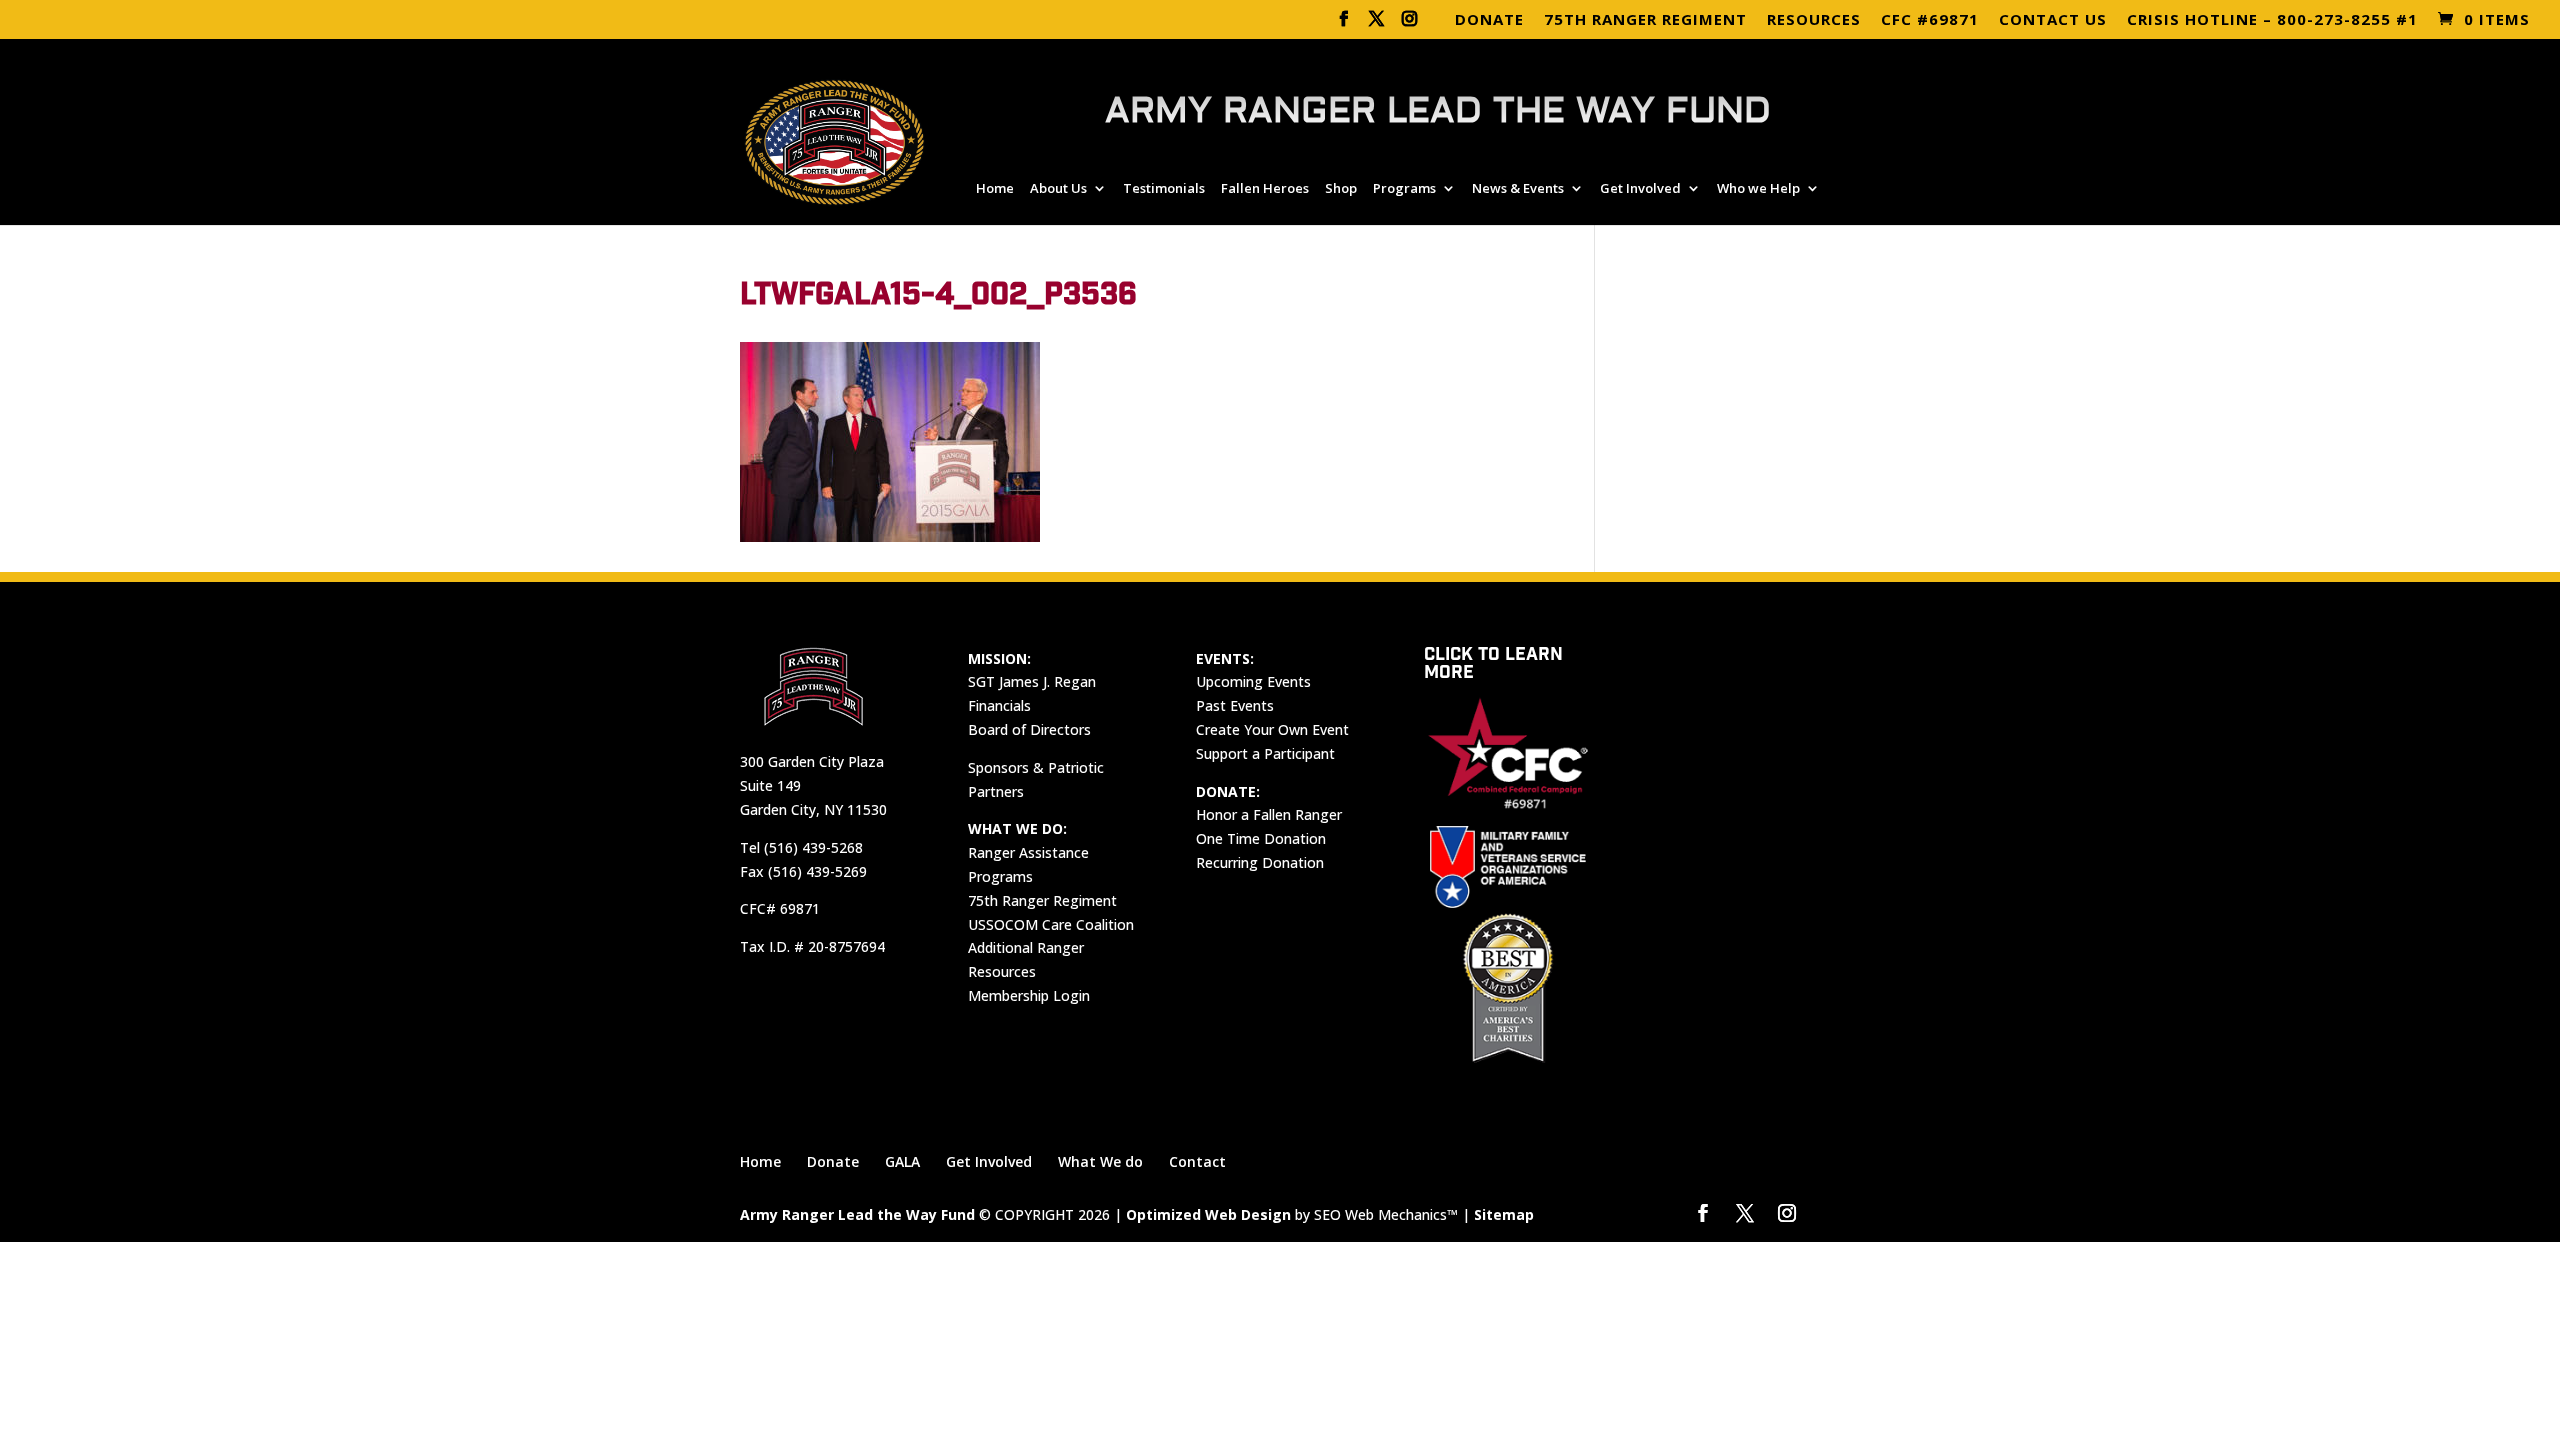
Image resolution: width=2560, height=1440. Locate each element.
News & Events (1518, 189)
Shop (1341, 189)
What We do (1100, 1161)
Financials (999, 705)
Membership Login (1029, 995)
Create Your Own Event (1272, 729)
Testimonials (1164, 189)
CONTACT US (2053, 20)
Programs (1404, 189)
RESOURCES (1814, 20)
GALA (902, 1161)
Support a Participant (1265, 753)
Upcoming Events (1253, 681)
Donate (833, 1161)
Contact (1197, 1161)
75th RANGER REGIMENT (1645, 20)
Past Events (1235, 705)
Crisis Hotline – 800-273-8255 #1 (2272, 20)
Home (995, 189)
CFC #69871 (1930, 20)
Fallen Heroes (1265, 189)
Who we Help (1758, 189)
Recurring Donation (1260, 862)
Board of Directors (1029, 729)
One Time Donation (1261, 838)
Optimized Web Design (1208, 1214)
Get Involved (1640, 189)
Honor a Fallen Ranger (1269, 814)
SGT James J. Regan (1032, 681)
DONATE (1489, 20)
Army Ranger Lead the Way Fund (857, 1214)
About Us (1058, 189)
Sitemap (1504, 1214)
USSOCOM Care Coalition (1051, 924)
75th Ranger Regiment (1042, 900)
